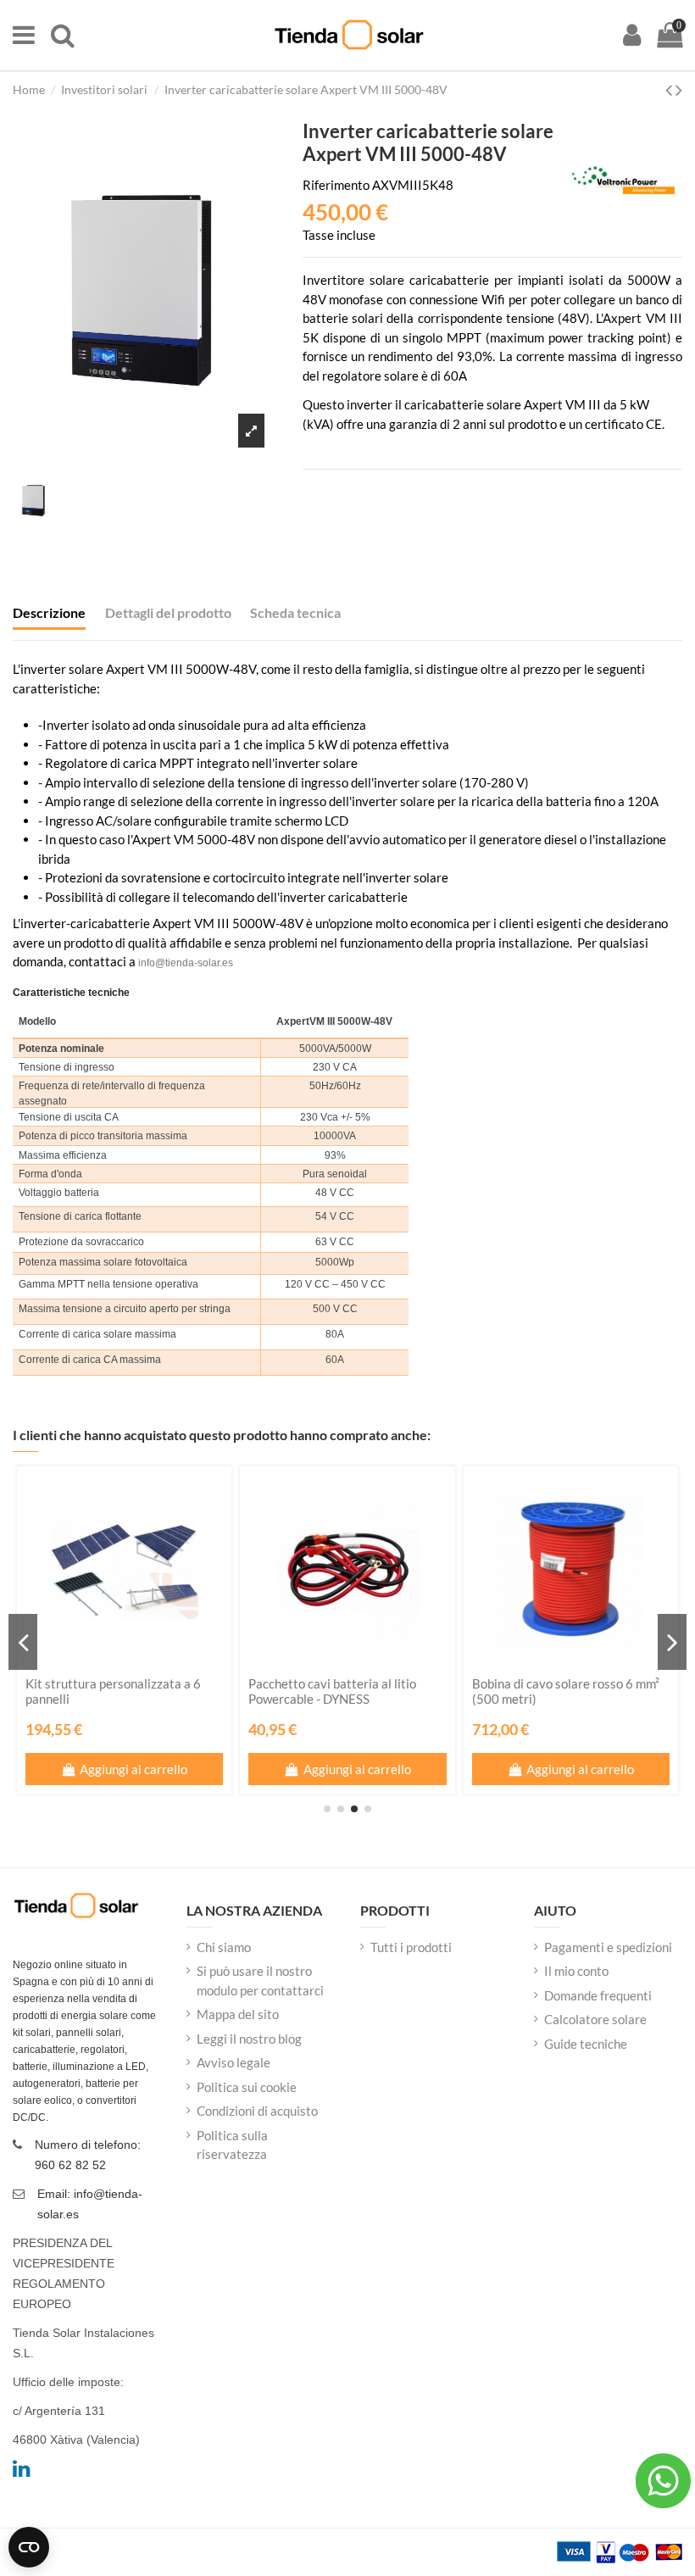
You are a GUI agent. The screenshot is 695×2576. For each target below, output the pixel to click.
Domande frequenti (598, 1995)
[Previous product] (670, 89)
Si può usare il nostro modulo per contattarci (260, 1981)
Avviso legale (234, 2062)
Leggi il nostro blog (249, 2039)
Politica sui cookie (247, 2087)
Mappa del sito (238, 2014)
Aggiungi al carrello (133, 1769)
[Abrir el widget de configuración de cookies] (29, 2547)
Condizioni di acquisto (257, 2111)
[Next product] (679, 89)
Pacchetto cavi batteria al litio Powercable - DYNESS (332, 1691)
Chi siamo (224, 1947)
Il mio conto (576, 1971)
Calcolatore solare (595, 2019)
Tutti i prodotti (411, 1947)
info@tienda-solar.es (186, 963)
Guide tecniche (586, 2044)
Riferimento (336, 185)
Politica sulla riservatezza (232, 2145)
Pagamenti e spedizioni (608, 1947)
